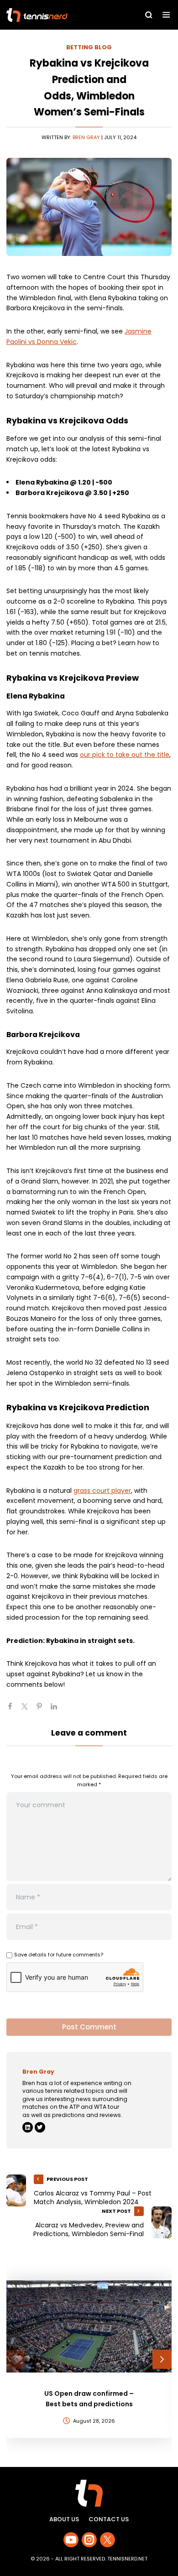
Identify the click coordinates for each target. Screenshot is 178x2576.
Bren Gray (86, 137)
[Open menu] (166, 15)
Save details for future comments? (59, 1955)
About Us (64, 2519)
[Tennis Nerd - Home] (57, 15)
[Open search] (149, 15)
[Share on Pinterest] (43, 1710)
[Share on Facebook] (14, 1710)
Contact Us (109, 2519)
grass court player (102, 1491)
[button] (16, 2359)
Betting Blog (89, 47)
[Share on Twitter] (28, 1710)
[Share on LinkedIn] (58, 1710)
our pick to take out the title (125, 755)
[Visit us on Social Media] (71, 2540)
